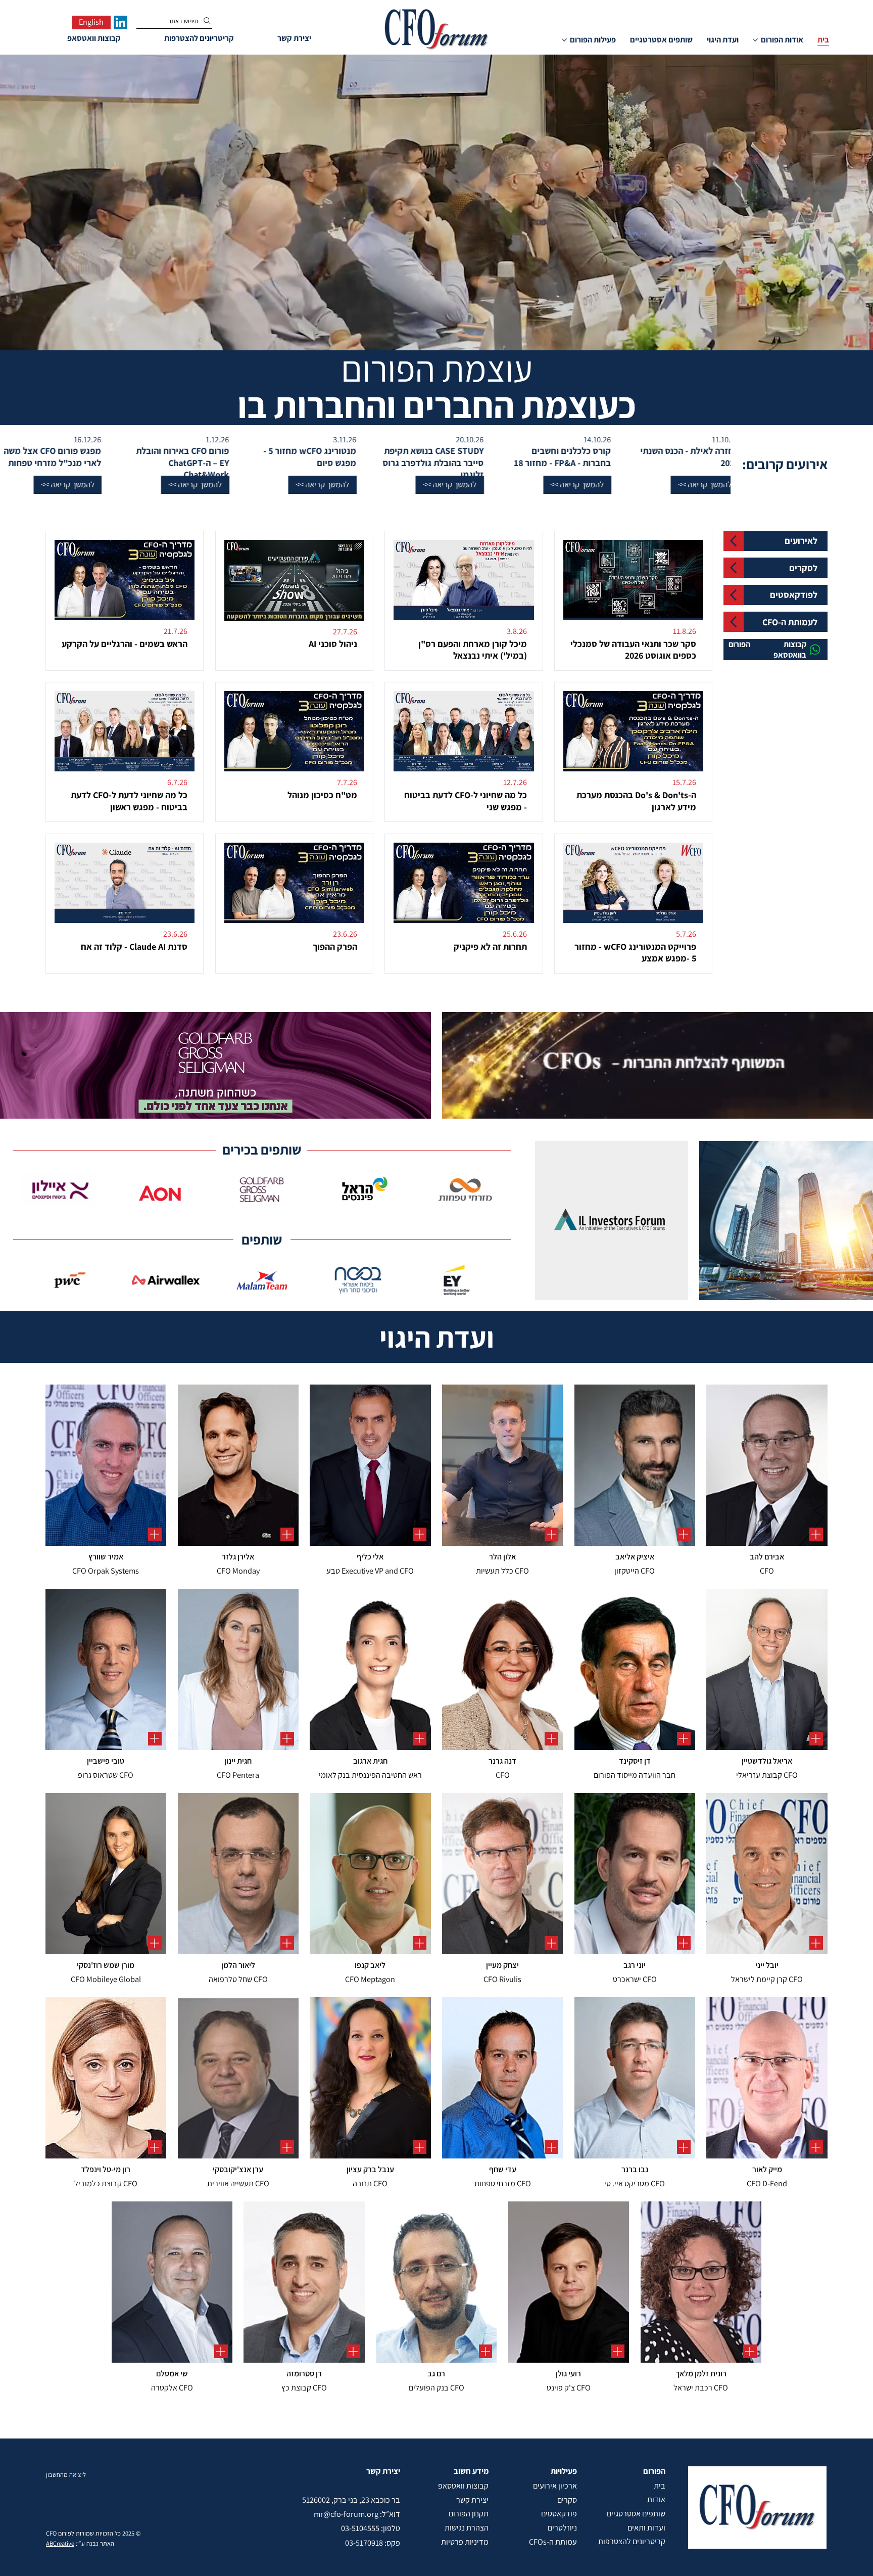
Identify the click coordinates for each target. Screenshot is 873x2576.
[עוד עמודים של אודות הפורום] (755, 40)
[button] (604, 485)
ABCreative (60, 2543)
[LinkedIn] (120, 22)
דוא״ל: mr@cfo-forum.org (357, 2514)
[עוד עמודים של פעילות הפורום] (564, 40)
